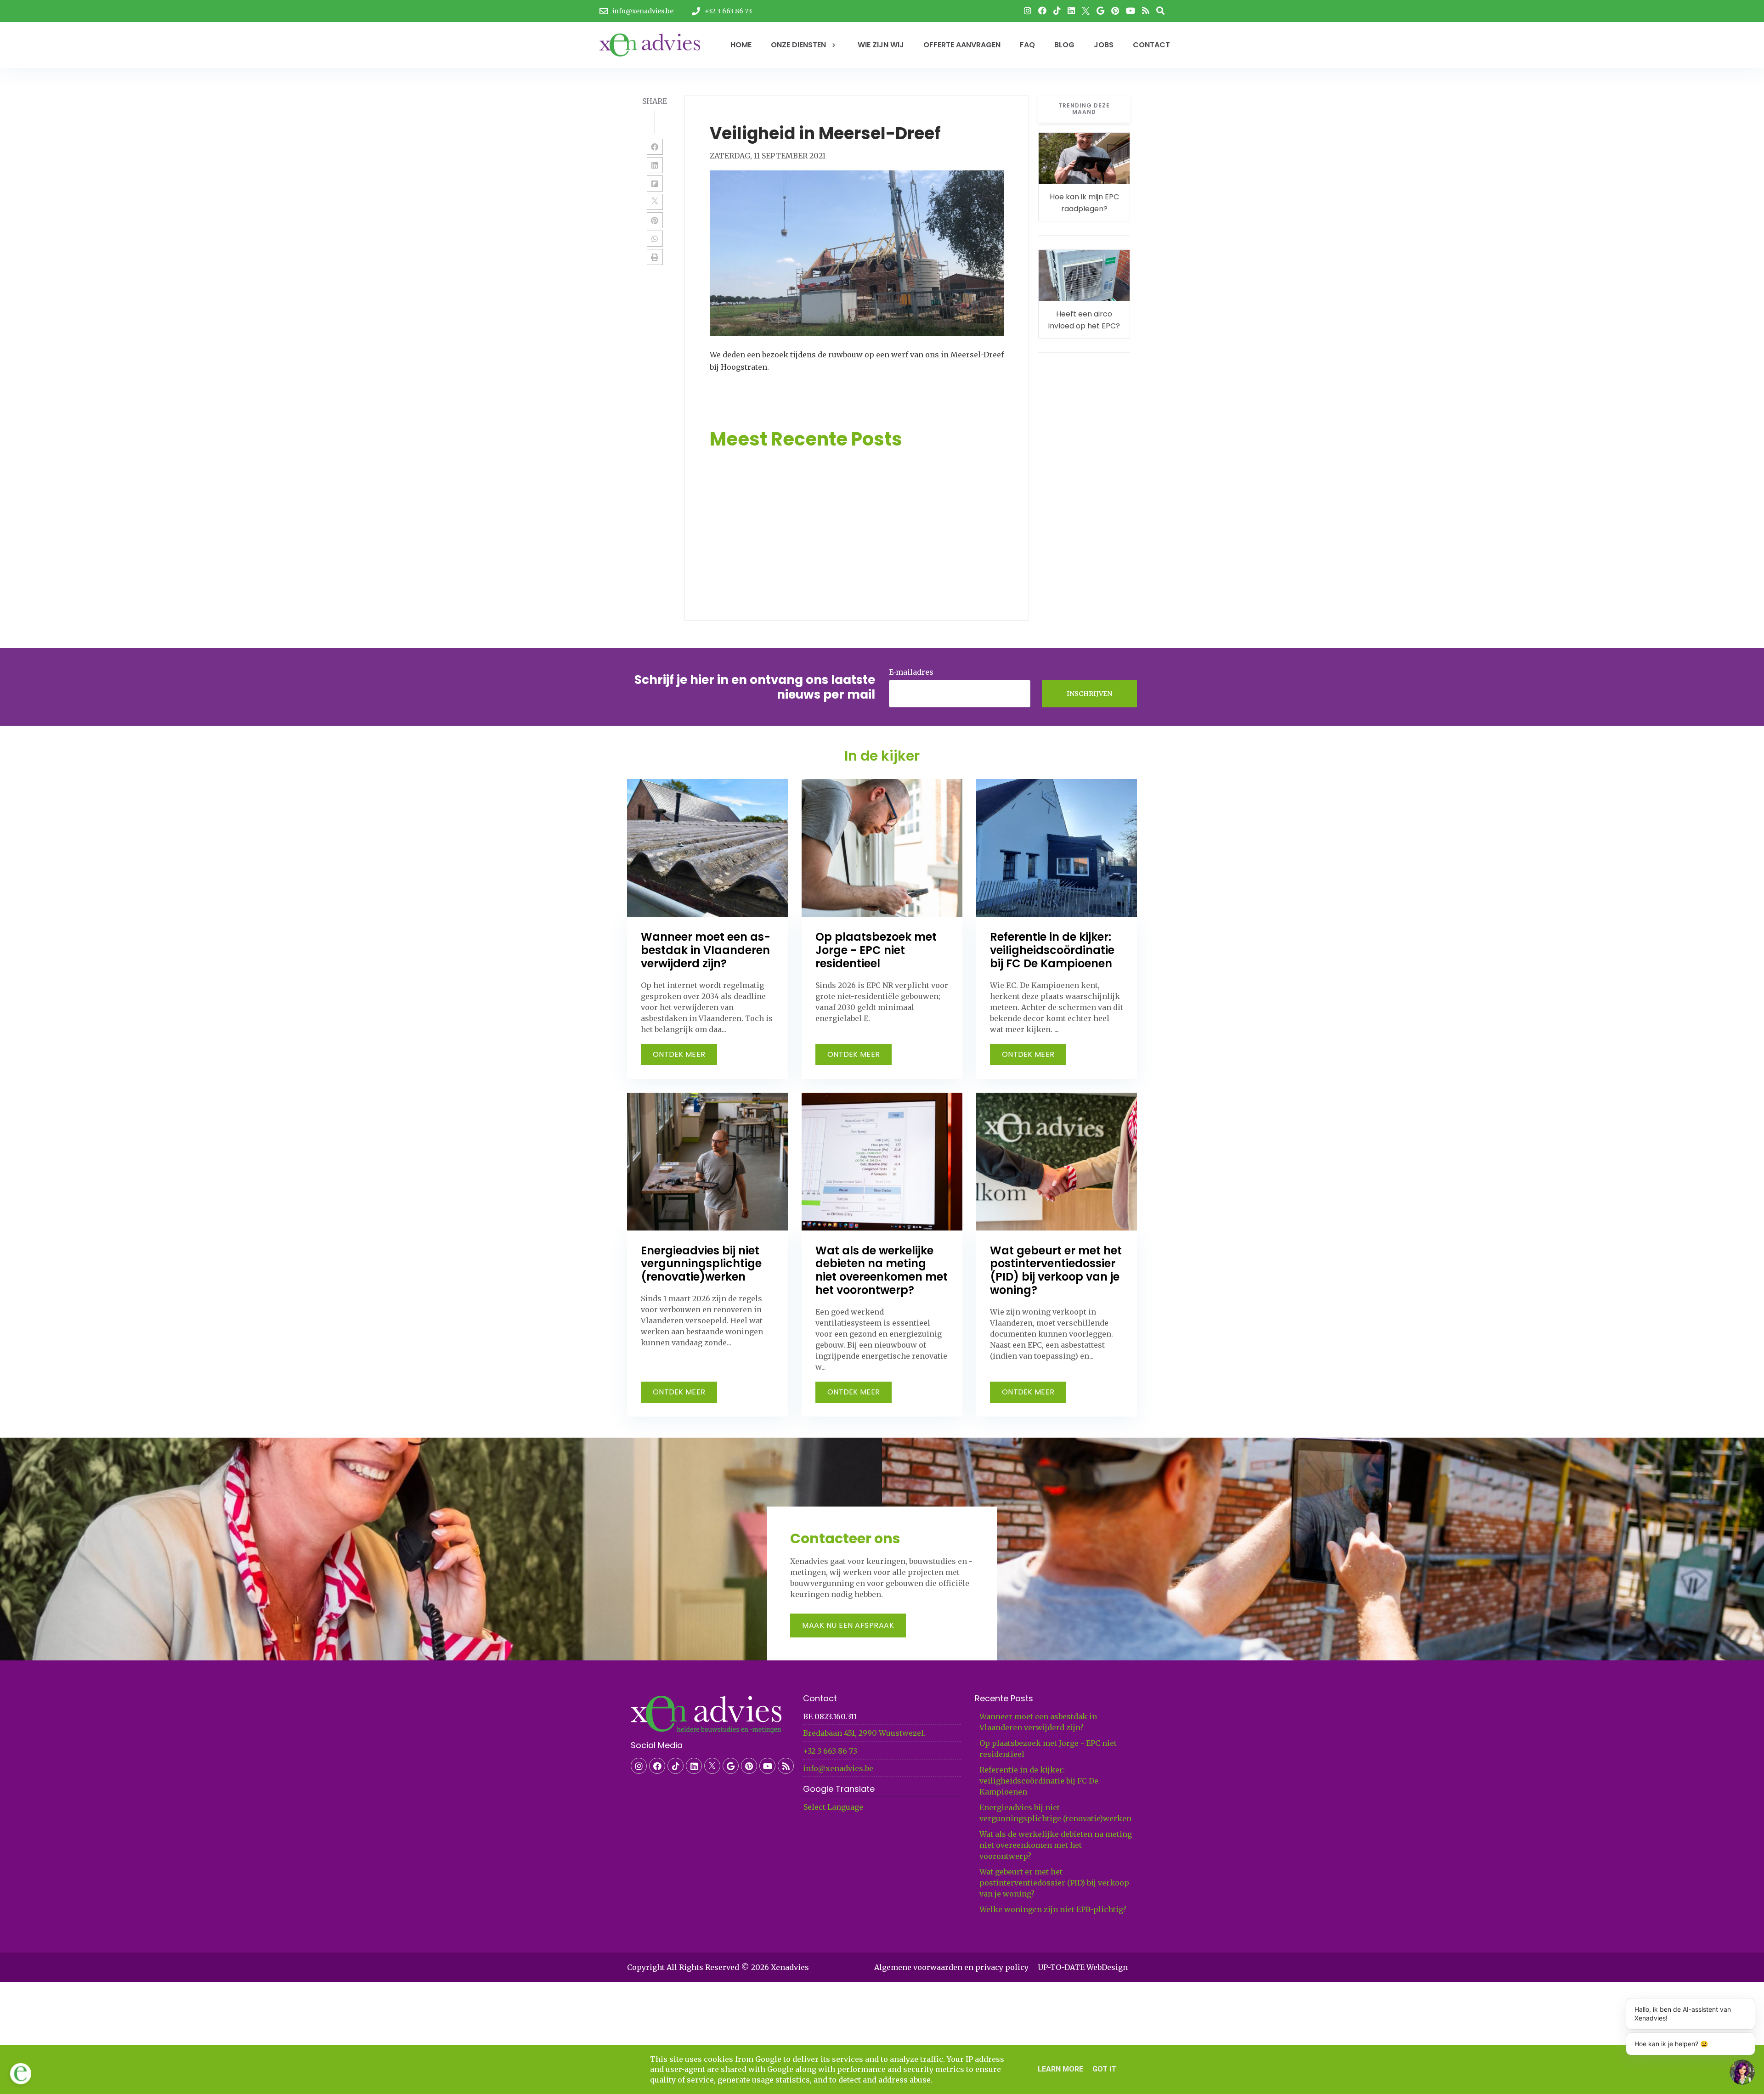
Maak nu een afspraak (848, 1625)
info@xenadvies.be (838, 1768)
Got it (1104, 2069)
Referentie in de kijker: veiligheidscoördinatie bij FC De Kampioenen (1039, 1781)
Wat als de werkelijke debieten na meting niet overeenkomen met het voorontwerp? (1056, 1845)
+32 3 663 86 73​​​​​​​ (830, 1751)
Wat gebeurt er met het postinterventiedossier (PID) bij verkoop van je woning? (1054, 1883)
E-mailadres (911, 672)
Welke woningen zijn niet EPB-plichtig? (1053, 1909)
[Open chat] (1742, 2072)
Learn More (1060, 2069)
